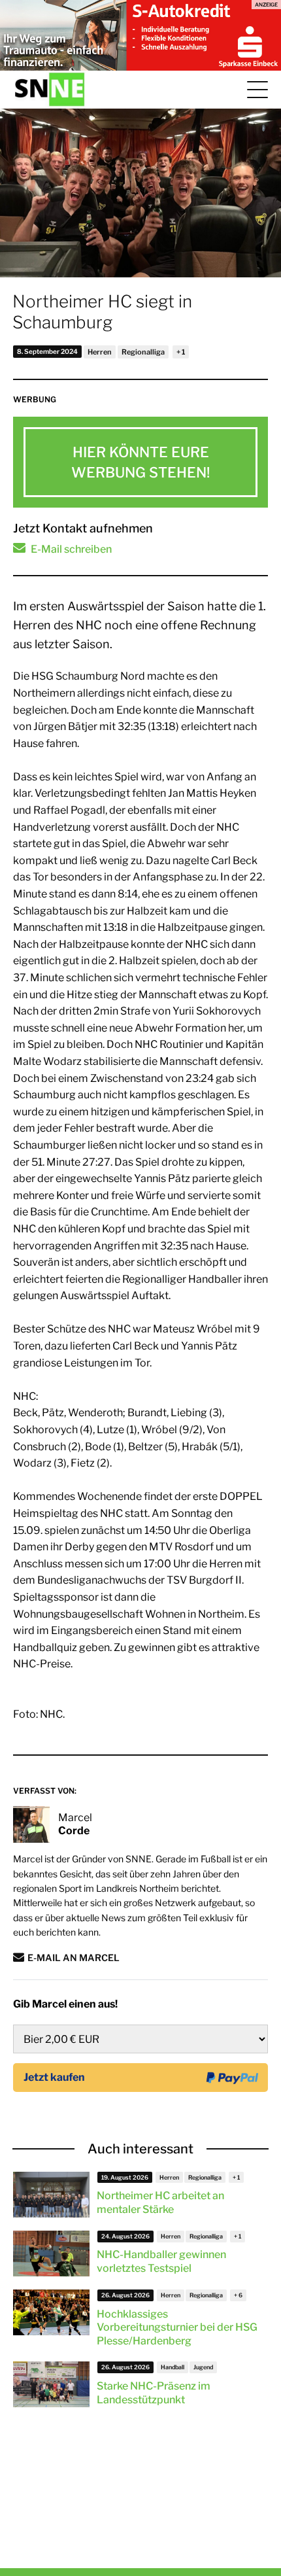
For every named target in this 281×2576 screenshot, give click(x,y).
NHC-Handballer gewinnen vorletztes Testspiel (161, 2261)
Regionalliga (143, 352)
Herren (100, 352)
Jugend (203, 2367)
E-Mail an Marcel (74, 1958)
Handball (173, 2367)
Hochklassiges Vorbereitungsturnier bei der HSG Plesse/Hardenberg (177, 2328)
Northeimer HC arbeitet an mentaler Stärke (160, 2202)
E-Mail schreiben (71, 549)
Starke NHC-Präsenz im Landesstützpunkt (154, 2393)
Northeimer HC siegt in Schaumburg (102, 312)
